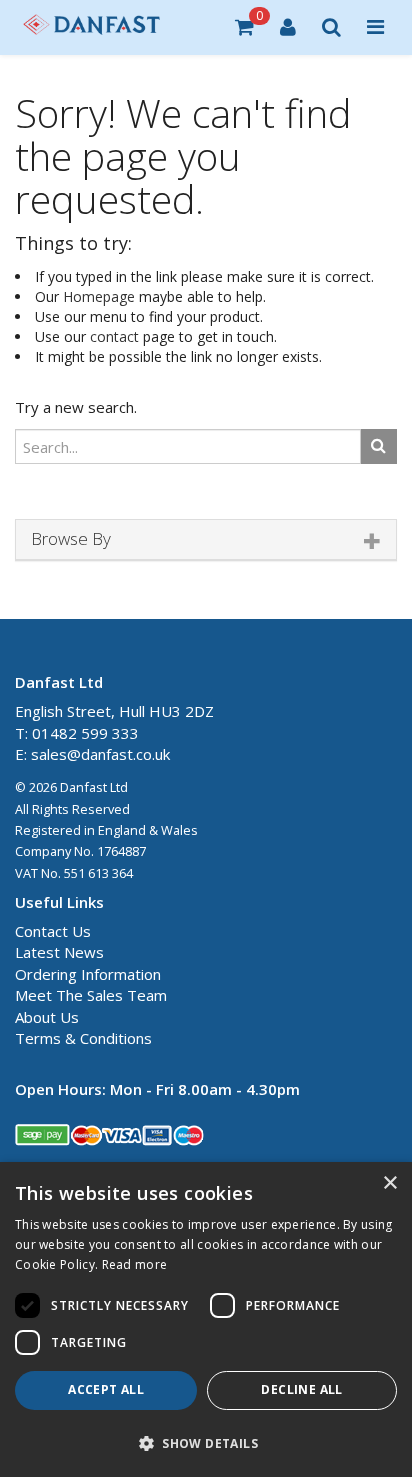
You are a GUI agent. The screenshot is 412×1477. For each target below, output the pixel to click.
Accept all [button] (106, 1389)
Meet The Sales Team (91, 995)
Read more (135, 1264)
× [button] (389, 1183)
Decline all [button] (301, 1389)
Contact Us (53, 931)
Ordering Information (88, 974)
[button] (206, 1442)
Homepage (99, 296)
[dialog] (206, 1319)
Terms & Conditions (83, 1038)
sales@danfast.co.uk (100, 754)
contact (114, 336)
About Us (47, 1017)
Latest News (59, 952)
